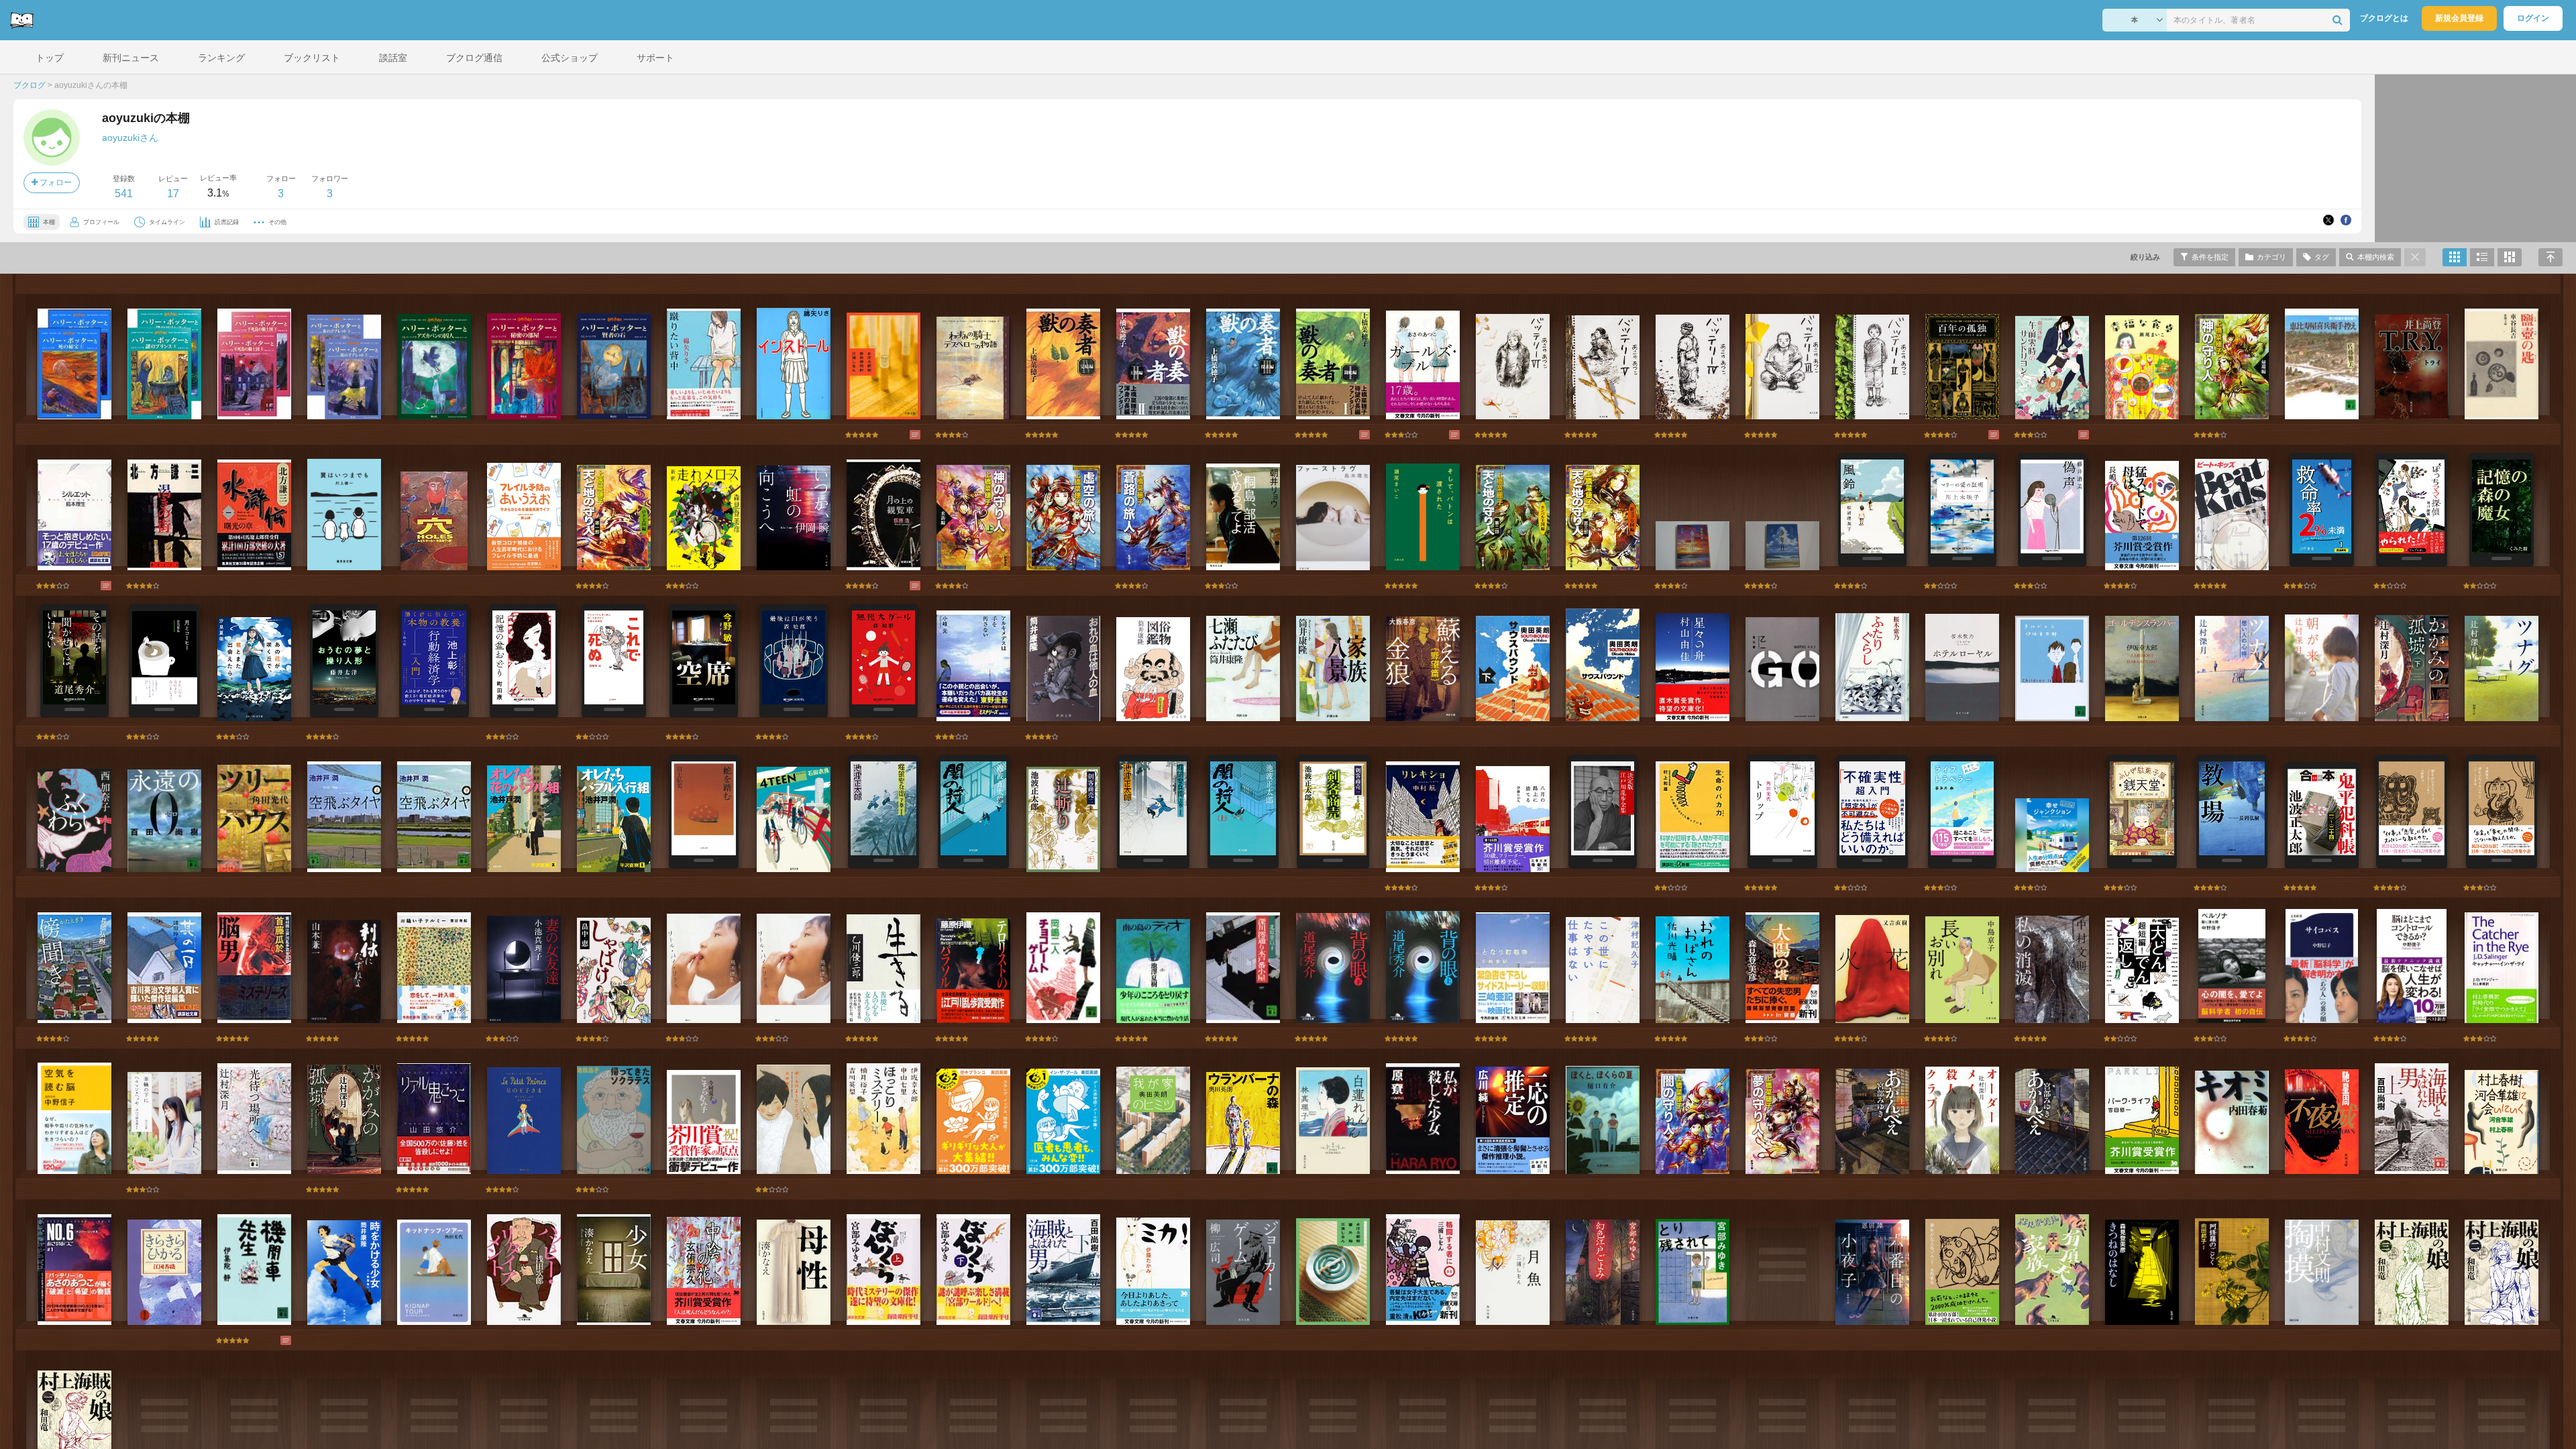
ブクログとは (2384, 18)
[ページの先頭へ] (2551, 257)
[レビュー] (902, 435)
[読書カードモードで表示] (2510, 257)
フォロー (55, 182)
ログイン (2533, 18)
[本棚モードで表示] (2455, 257)
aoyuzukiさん (130, 138)
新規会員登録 (2459, 18)
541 (124, 194)
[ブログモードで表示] (2482, 257)
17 (173, 194)
